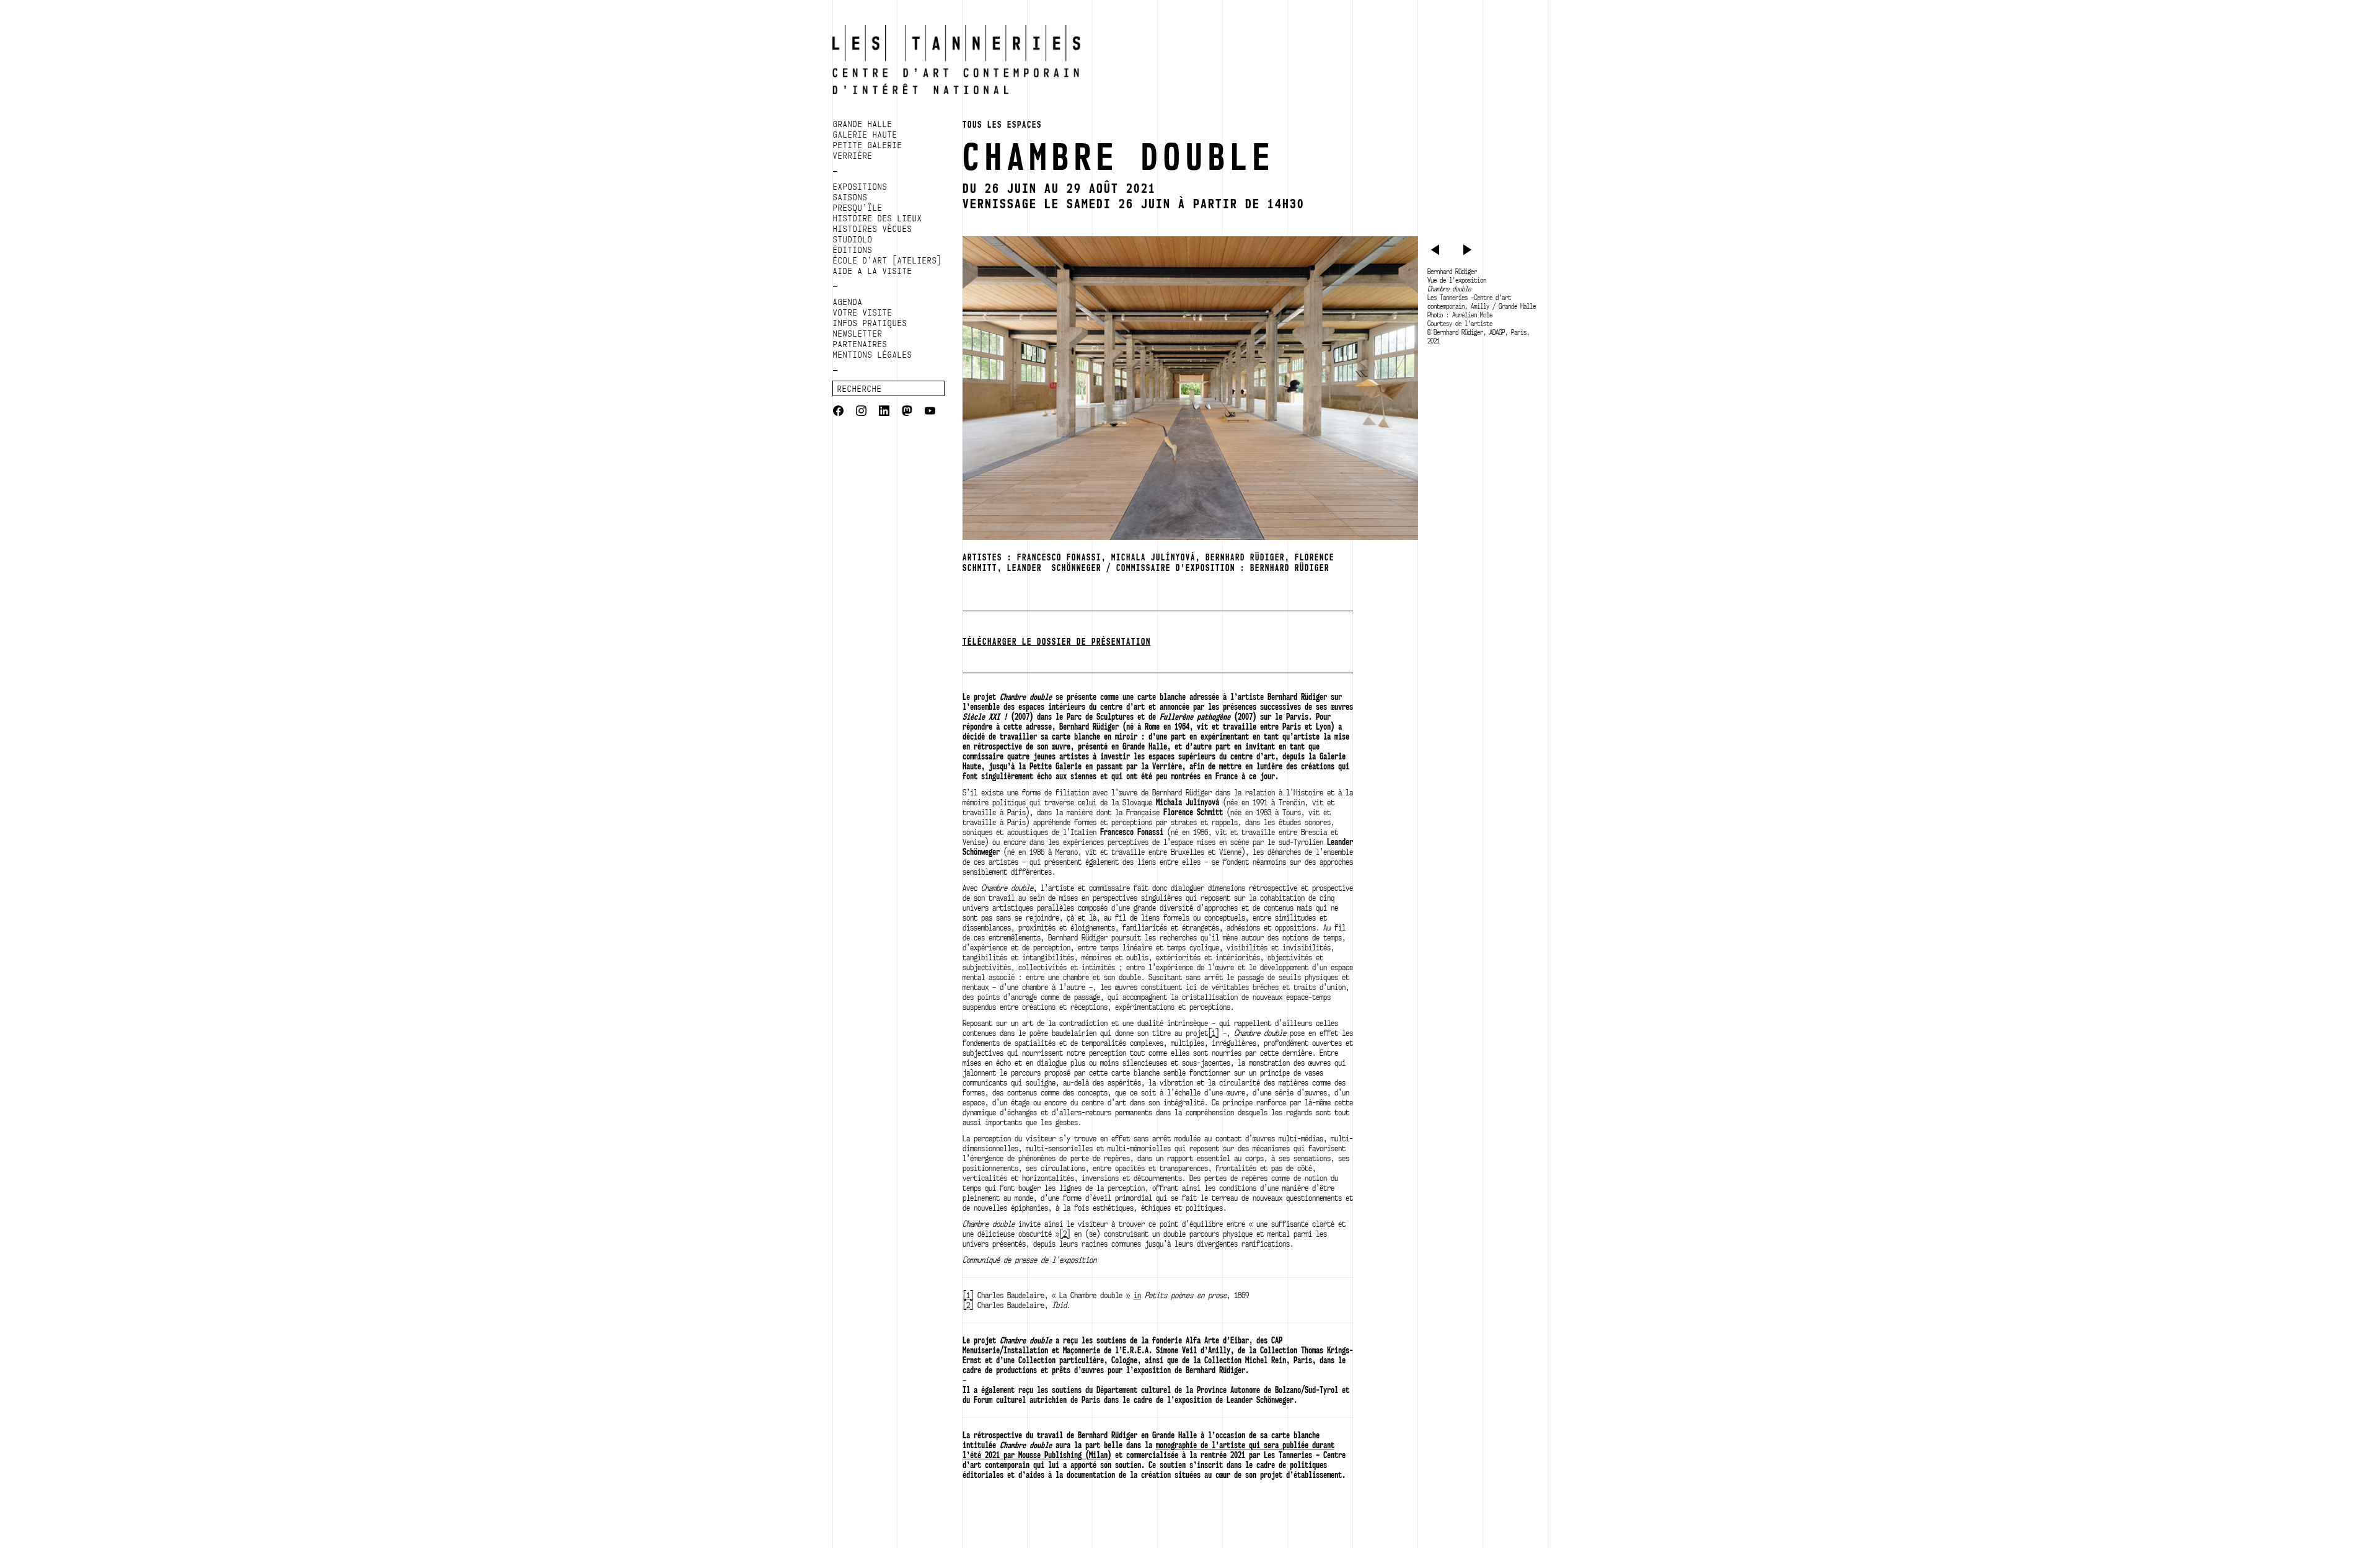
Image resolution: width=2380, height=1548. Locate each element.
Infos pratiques (870, 323)
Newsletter (858, 334)
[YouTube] (930, 412)
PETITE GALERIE (868, 145)
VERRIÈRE (853, 156)
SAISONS (850, 197)
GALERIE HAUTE (865, 135)
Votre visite (863, 312)
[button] (1437, 252)
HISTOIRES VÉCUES (873, 229)
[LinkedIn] (884, 412)
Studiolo (853, 239)
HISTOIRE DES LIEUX (878, 218)
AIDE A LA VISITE (873, 271)
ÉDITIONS (853, 250)
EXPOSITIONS (860, 187)
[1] (1214, 1033)
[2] (1065, 1234)
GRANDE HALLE (863, 124)
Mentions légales (873, 355)
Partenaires (860, 344)
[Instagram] (861, 412)
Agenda (848, 302)
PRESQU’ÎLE (858, 208)
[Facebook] (838, 412)
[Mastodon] (907, 412)
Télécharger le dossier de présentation (1057, 642)
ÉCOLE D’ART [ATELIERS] (888, 260)
